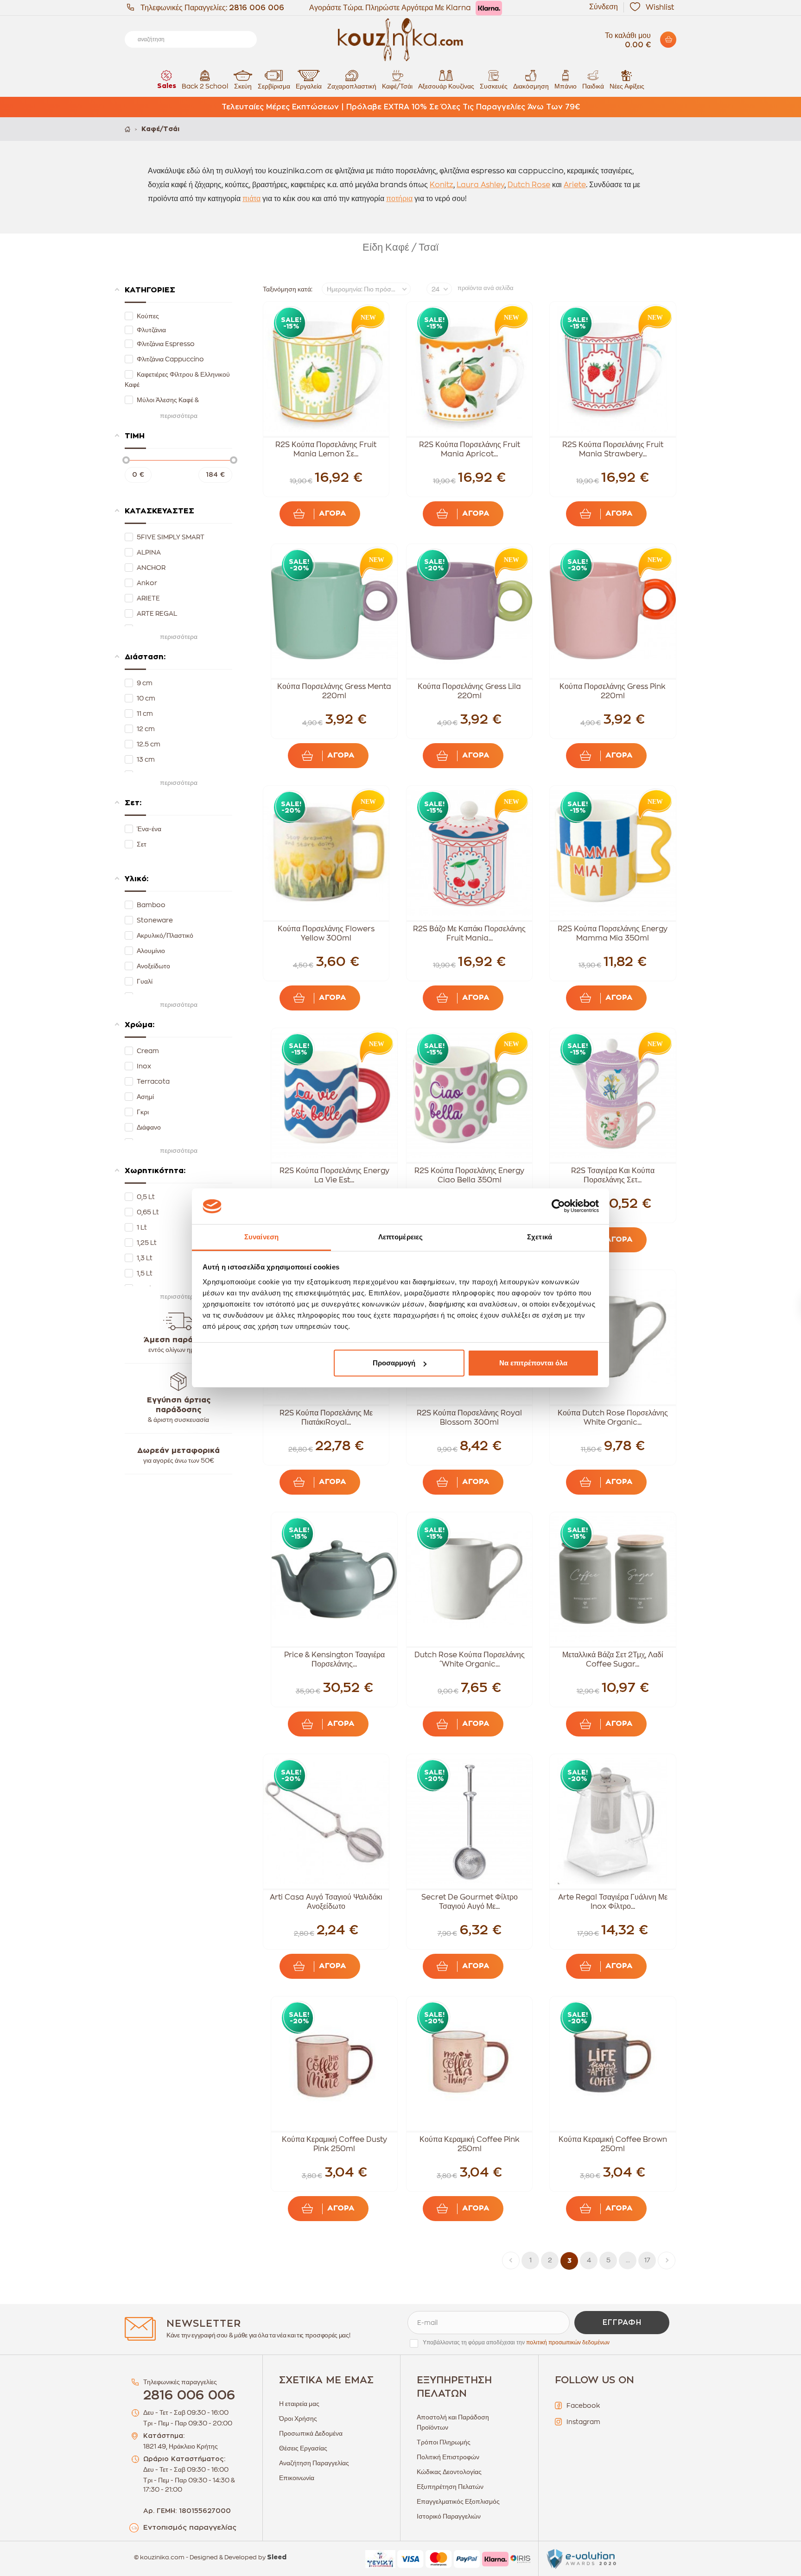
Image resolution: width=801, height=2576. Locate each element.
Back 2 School (205, 86)
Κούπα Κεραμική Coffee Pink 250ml (470, 2144)
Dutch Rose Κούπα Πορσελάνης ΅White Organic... (470, 1660)
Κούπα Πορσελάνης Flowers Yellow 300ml (326, 934)
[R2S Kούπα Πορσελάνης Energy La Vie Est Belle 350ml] (334, 1095)
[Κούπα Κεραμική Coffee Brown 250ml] (613, 2064)
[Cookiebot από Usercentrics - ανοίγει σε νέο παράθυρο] (558, 1206)
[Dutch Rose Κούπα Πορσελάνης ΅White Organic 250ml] (470, 1579)
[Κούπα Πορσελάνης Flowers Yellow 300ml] (326, 853)
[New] (366, 320)
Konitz (442, 185)
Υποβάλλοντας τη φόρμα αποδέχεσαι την (516, 2342)
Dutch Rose (529, 185)
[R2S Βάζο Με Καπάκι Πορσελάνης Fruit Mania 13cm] (470, 853)
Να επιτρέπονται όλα (533, 1363)
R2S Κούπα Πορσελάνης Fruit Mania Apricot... (470, 449)
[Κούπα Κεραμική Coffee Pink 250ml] (470, 2064)
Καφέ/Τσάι (397, 86)
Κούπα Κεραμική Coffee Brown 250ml (613, 2144)
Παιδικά (593, 86)
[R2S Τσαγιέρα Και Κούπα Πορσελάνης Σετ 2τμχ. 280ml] (613, 1095)
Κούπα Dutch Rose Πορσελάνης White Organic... (613, 1418)
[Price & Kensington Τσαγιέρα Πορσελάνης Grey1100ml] (334, 1579)
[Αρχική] (127, 129)
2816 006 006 (257, 8)
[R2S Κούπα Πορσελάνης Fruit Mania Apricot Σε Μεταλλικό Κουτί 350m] (470, 369)
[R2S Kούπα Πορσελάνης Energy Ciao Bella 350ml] (470, 1095)
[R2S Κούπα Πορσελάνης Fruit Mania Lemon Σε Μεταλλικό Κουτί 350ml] (326, 369)
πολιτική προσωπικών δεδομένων (568, 2342)
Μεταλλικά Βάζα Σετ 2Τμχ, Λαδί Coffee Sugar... (613, 1660)
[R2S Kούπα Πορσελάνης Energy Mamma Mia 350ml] (613, 853)
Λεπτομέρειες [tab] (400, 1237)
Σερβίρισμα (274, 86)
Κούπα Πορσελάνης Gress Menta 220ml (334, 691)
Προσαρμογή (394, 1363)
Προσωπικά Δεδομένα (311, 2433)
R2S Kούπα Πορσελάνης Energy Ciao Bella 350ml (469, 1175)
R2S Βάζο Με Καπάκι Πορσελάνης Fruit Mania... (469, 934)
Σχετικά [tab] (540, 1237)
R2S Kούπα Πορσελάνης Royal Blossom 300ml (469, 1418)
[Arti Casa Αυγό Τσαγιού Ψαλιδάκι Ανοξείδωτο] (326, 1821)
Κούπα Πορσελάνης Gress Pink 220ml (613, 691)
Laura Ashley (480, 185)
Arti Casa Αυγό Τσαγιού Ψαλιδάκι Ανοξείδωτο (326, 1902)
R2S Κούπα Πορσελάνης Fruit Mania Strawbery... (613, 449)
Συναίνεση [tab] (261, 1237)
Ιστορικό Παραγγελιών (449, 2516)
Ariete (575, 185)
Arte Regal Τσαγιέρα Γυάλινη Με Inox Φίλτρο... (613, 1902)
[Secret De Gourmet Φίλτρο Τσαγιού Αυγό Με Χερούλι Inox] (470, 1821)
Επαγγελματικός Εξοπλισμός (458, 2501)
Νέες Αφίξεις (627, 86)
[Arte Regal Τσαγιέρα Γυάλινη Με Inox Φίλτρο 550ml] (613, 1821)
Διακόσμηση (531, 86)
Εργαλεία (309, 86)
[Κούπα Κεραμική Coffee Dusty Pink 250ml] (334, 2064)
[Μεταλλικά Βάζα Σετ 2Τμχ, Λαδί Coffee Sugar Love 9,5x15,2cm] (613, 1579)
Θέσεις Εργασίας (303, 2448)
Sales (167, 86)
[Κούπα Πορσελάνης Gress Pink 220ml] (613, 611)
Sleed (277, 2557)
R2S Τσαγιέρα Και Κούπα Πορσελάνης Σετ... (613, 1175)
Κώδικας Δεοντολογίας (449, 2472)
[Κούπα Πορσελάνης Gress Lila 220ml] (470, 611)
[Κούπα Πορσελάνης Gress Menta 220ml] (334, 611)
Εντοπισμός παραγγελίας (190, 2528)
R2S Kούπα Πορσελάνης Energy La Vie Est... (334, 1175)
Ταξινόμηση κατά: (288, 289)
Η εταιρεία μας (299, 2404)
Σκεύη (243, 86)
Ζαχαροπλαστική (352, 86)
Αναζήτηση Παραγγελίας (314, 2463)
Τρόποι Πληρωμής (444, 2442)
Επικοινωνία (297, 2478)
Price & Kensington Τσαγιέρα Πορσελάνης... (334, 1660)
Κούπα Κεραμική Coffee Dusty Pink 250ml (334, 2144)
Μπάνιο (566, 86)
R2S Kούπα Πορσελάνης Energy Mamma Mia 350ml (613, 934)
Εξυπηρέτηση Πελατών (450, 2487)
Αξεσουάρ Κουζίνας (446, 86)
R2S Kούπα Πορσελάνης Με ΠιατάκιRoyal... (326, 1418)
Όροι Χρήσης (298, 2418)
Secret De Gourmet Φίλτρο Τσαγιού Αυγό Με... (470, 1902)
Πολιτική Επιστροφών (448, 2457)
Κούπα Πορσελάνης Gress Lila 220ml (469, 691)
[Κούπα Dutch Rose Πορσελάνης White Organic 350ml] (613, 1337)
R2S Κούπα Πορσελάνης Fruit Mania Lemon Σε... (326, 449)
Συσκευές (494, 86)
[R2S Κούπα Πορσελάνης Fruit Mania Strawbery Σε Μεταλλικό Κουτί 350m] (613, 369)
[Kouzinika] (400, 40)
